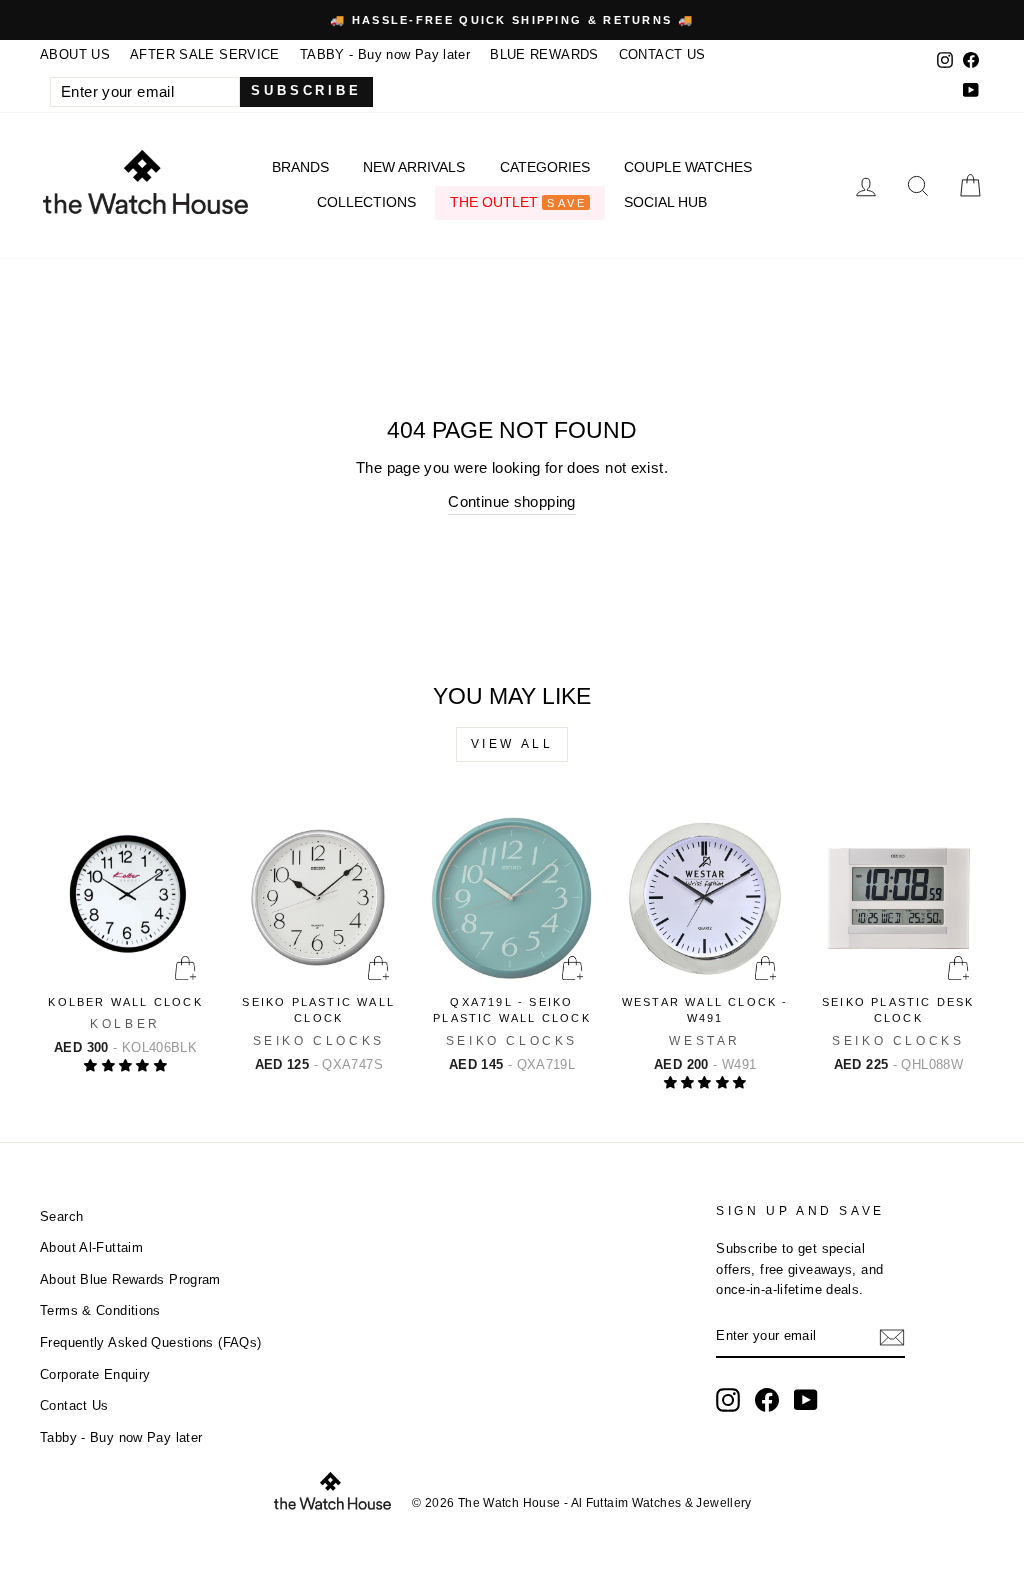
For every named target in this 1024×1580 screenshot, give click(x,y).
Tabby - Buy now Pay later (121, 1437)
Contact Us (74, 1405)
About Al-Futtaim (91, 1247)
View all (512, 744)
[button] (125, 1065)
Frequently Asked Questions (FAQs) (150, 1342)
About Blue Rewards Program (130, 1279)
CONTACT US (662, 54)
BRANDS (300, 167)
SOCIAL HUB (665, 202)
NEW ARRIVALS (414, 167)
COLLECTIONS (366, 202)
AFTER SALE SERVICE (205, 54)
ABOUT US (75, 54)
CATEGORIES (545, 167)
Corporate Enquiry (95, 1374)
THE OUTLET (518, 202)
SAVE (567, 203)
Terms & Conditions (100, 1310)
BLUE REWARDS (544, 54)
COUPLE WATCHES (688, 167)
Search (61, 1216)
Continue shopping (511, 501)
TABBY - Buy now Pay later (385, 54)
